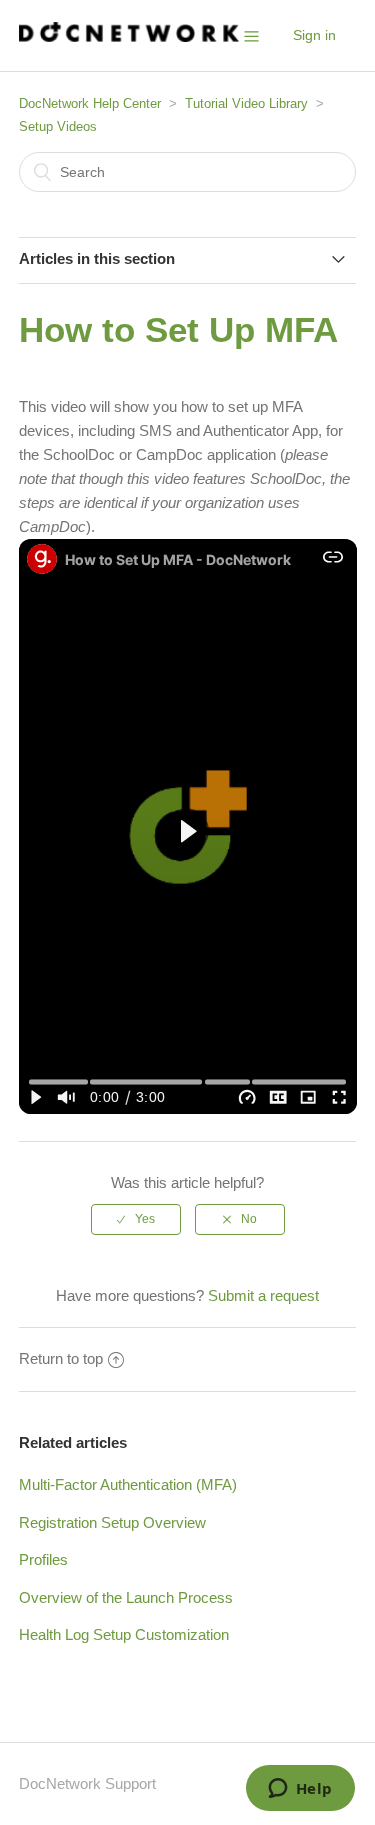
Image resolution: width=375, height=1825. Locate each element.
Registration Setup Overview (112, 1522)
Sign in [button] (314, 35)
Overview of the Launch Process (126, 1597)
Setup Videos (58, 126)
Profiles (43, 1559)
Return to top (61, 1358)
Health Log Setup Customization (124, 1634)
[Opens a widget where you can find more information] (300, 1790)
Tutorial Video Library (246, 103)
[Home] (129, 36)
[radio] (136, 1219)
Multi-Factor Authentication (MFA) (128, 1484)
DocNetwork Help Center (90, 103)
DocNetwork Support (87, 1783)
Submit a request (263, 1295)
